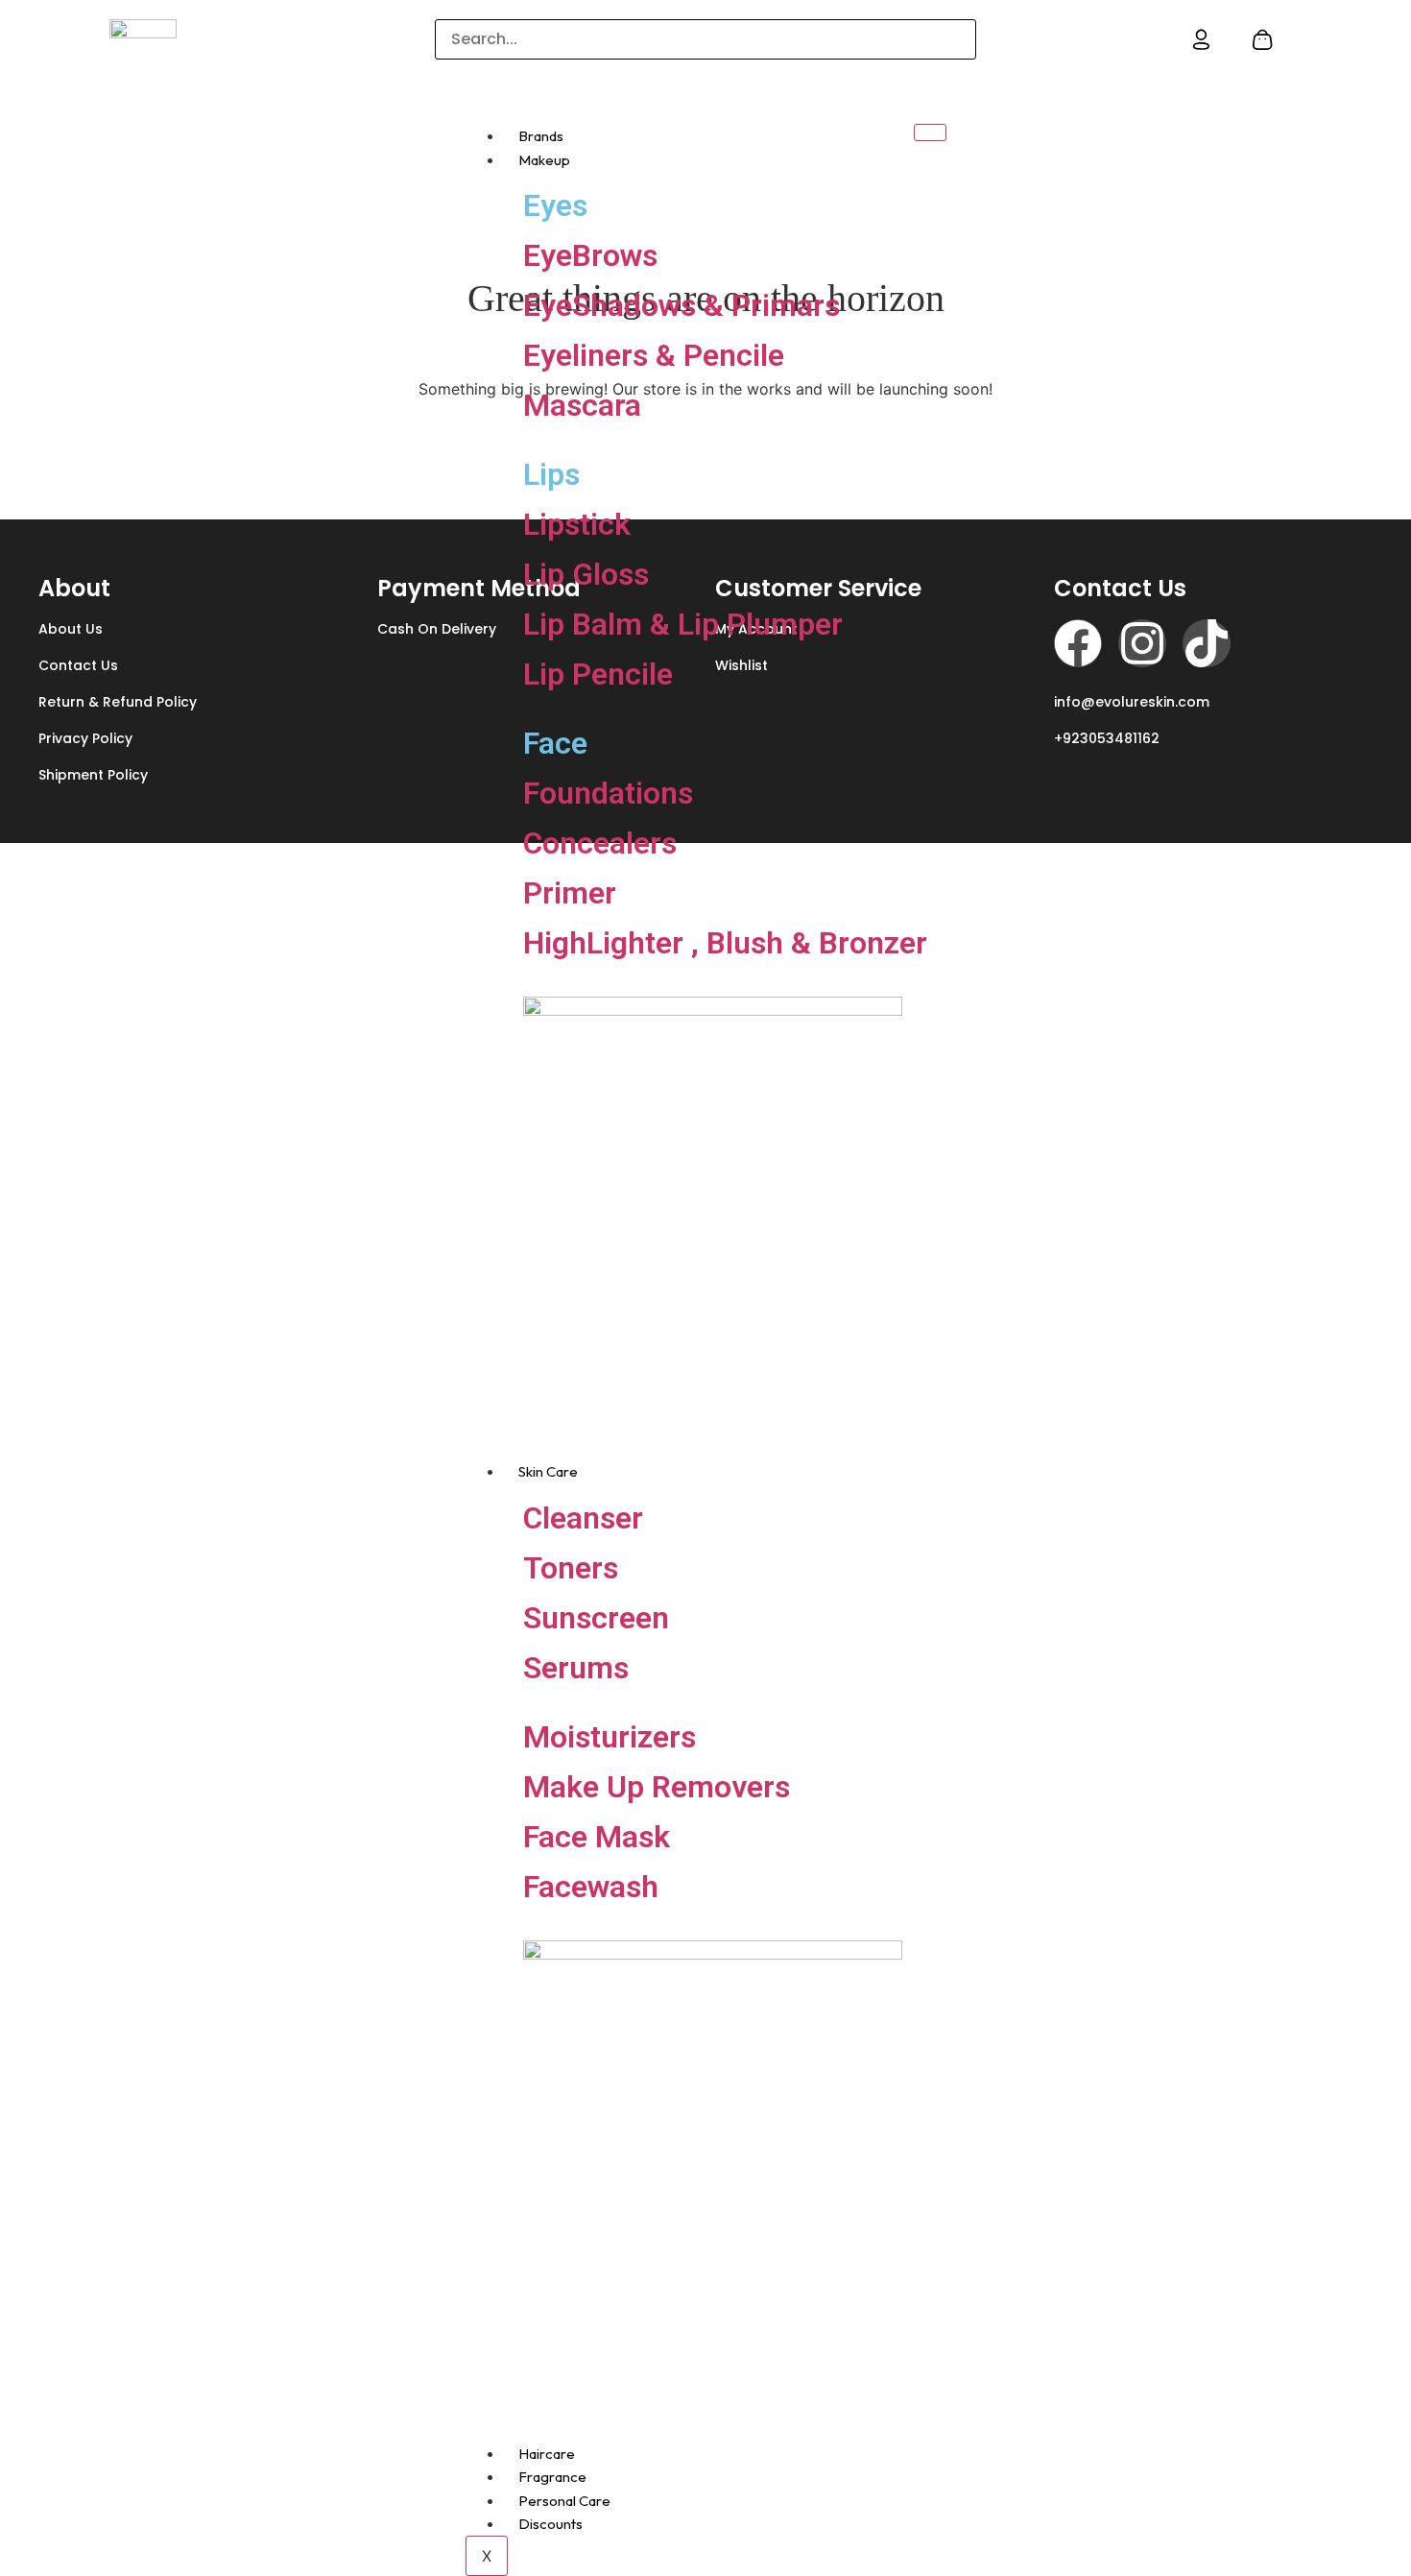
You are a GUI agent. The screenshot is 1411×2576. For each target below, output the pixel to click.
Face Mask (597, 1837)
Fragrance (552, 2477)
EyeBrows (590, 255)
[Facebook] (1078, 643)
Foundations (608, 793)
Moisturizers (610, 1737)
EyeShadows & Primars (682, 305)
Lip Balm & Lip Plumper (683, 624)
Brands (541, 136)
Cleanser (583, 1518)
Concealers (600, 843)
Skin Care (548, 1471)
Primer (570, 893)
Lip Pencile (598, 674)
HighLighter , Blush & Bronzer (725, 943)
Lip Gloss (586, 574)
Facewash (591, 1887)
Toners (571, 1568)
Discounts (550, 2524)
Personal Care (564, 2501)
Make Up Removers (657, 1787)
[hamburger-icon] (930, 132)
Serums (576, 1668)
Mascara (582, 405)
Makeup (544, 160)
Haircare (547, 2454)
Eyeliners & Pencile (654, 355)
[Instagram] (1142, 643)
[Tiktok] (1207, 643)
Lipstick (577, 524)
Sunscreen (596, 1618)
